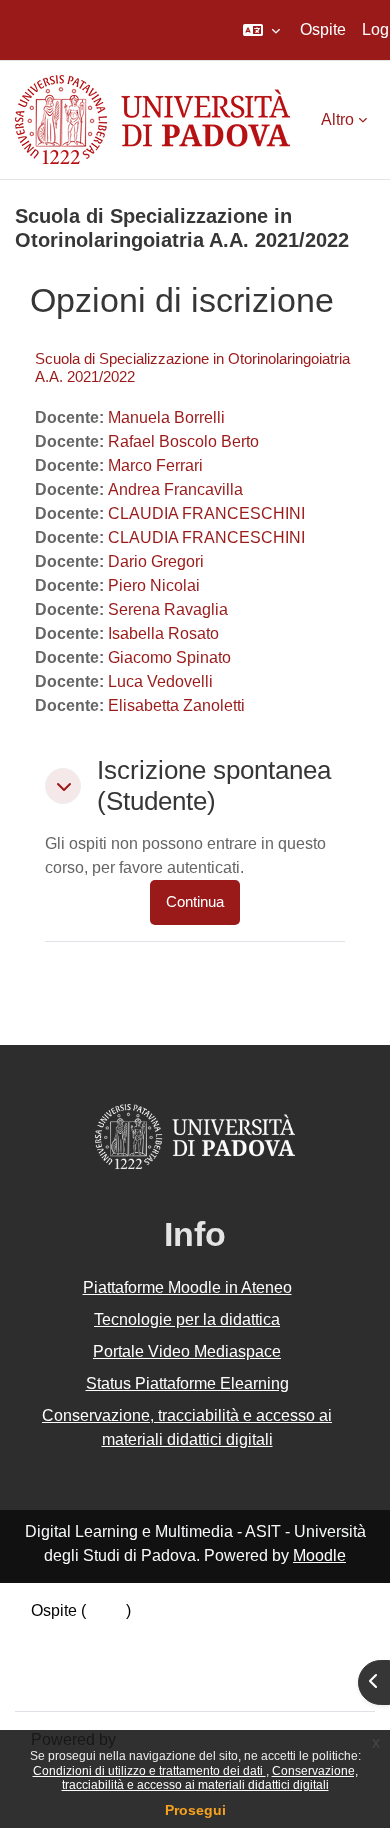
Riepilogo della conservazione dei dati (167, 1634)
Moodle (319, 1555)
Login (106, 1610)
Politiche (62, 1658)
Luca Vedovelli (160, 681)
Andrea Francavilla (175, 489)
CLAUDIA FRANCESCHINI (206, 513)
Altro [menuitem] (337, 119)
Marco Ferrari (155, 465)
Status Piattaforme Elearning (187, 1383)
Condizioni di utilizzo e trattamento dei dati (149, 1771)
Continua (195, 902)
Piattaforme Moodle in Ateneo (187, 1287)
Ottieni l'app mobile (99, 1682)
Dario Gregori (156, 561)
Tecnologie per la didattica (187, 1319)
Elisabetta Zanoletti (176, 705)
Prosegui (195, 1810)
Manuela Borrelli (166, 417)
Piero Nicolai (154, 585)
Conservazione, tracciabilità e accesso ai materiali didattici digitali (210, 1778)
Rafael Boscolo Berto (183, 441)
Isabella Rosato (163, 633)
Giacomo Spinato (169, 657)
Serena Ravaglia (168, 609)
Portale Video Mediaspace (187, 1351)
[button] (261, 30)
